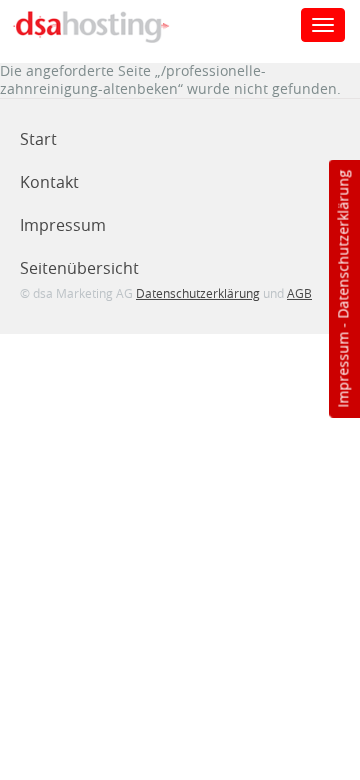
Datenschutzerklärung (342, 244)
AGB (299, 293)
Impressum (342, 370)
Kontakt (49, 182)
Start (38, 139)
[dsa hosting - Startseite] (112, 27)
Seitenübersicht (79, 268)
